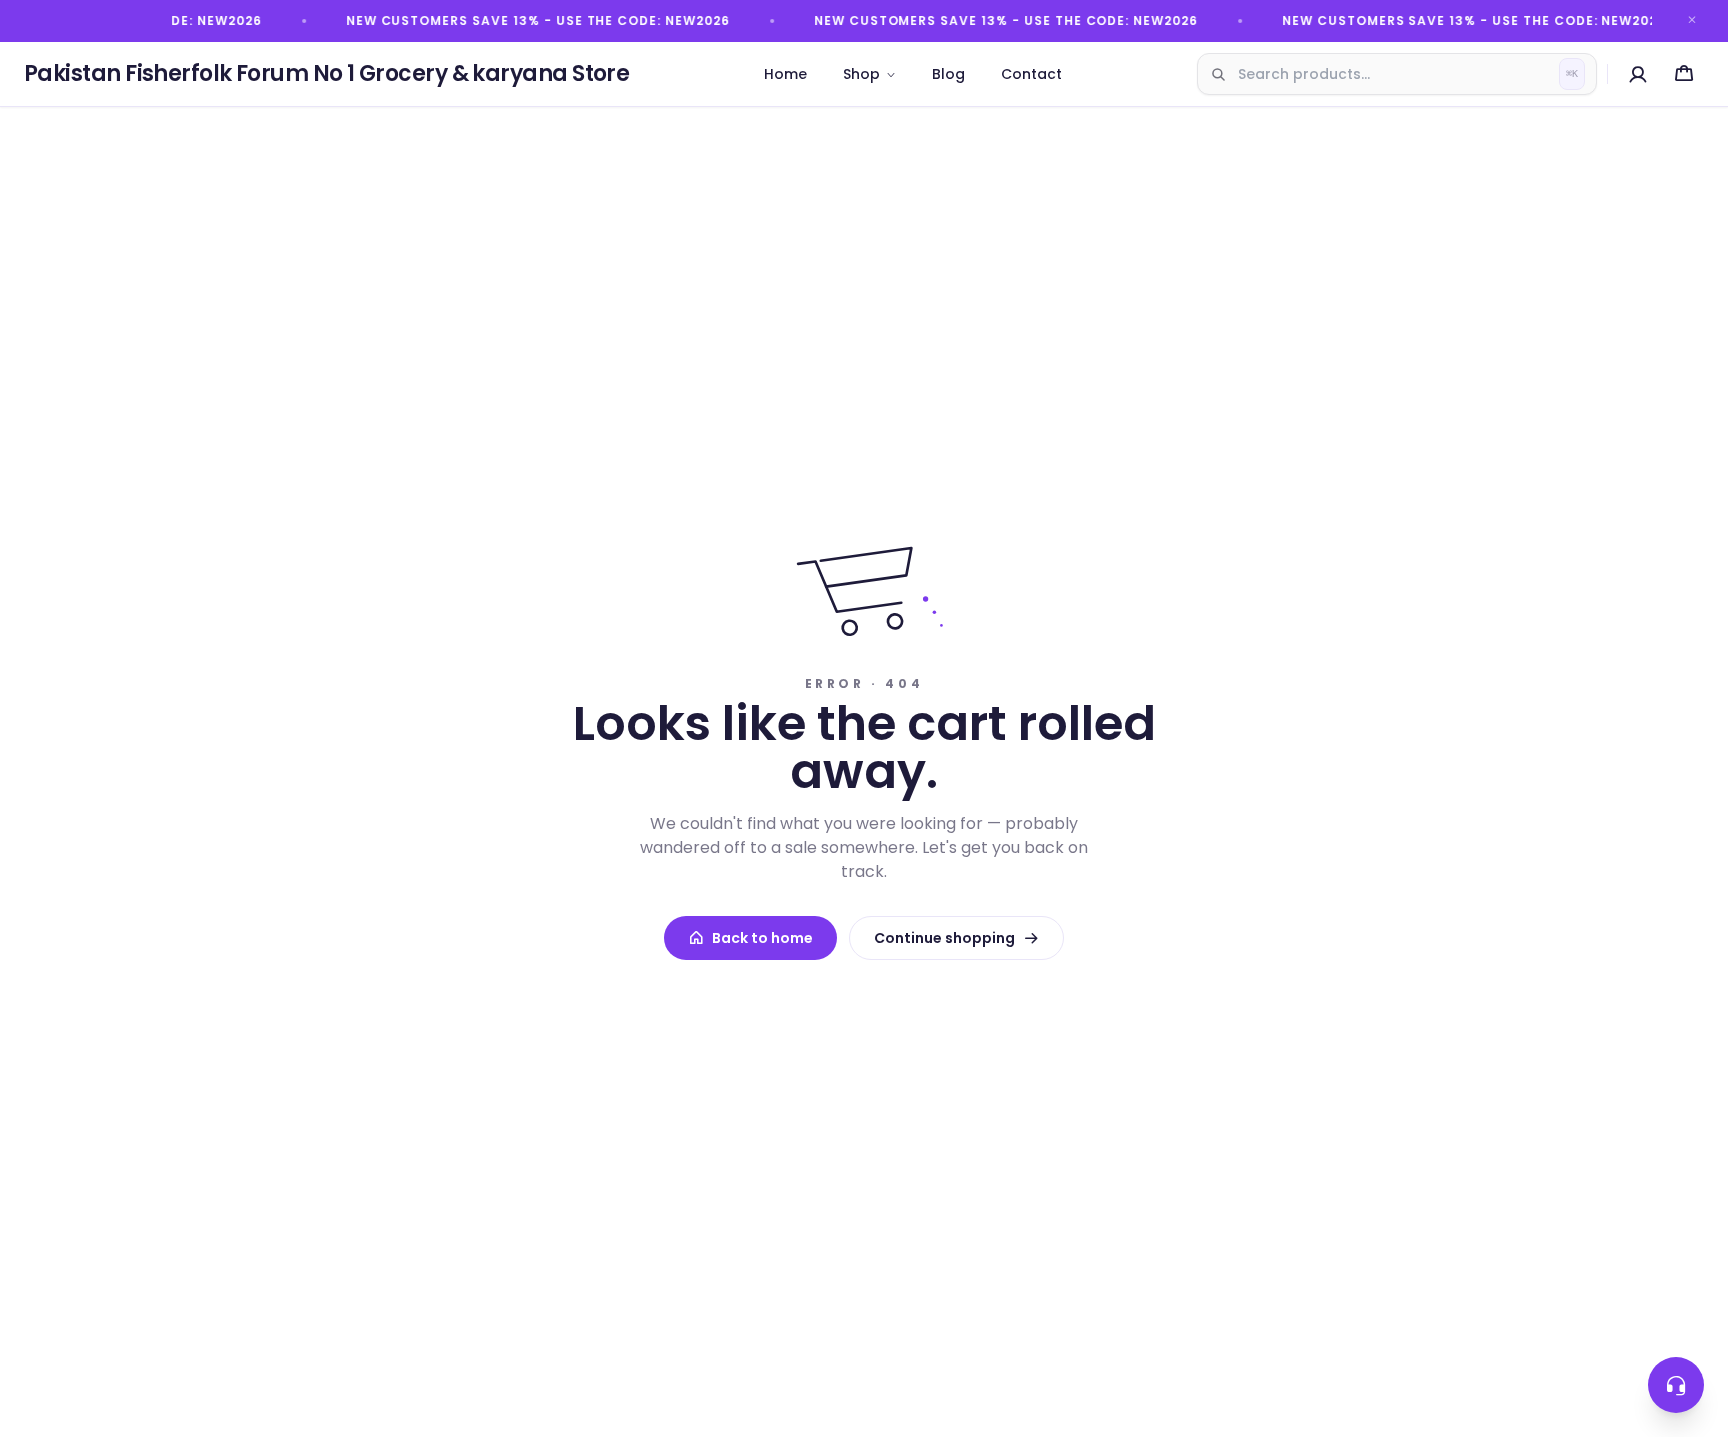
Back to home (762, 938)
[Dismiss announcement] (1692, 20)
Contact (1031, 74)
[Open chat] (1676, 1385)
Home (785, 74)
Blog (948, 74)
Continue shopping (944, 938)
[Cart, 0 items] (1684, 74)
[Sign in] (1638, 74)
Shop (861, 74)
